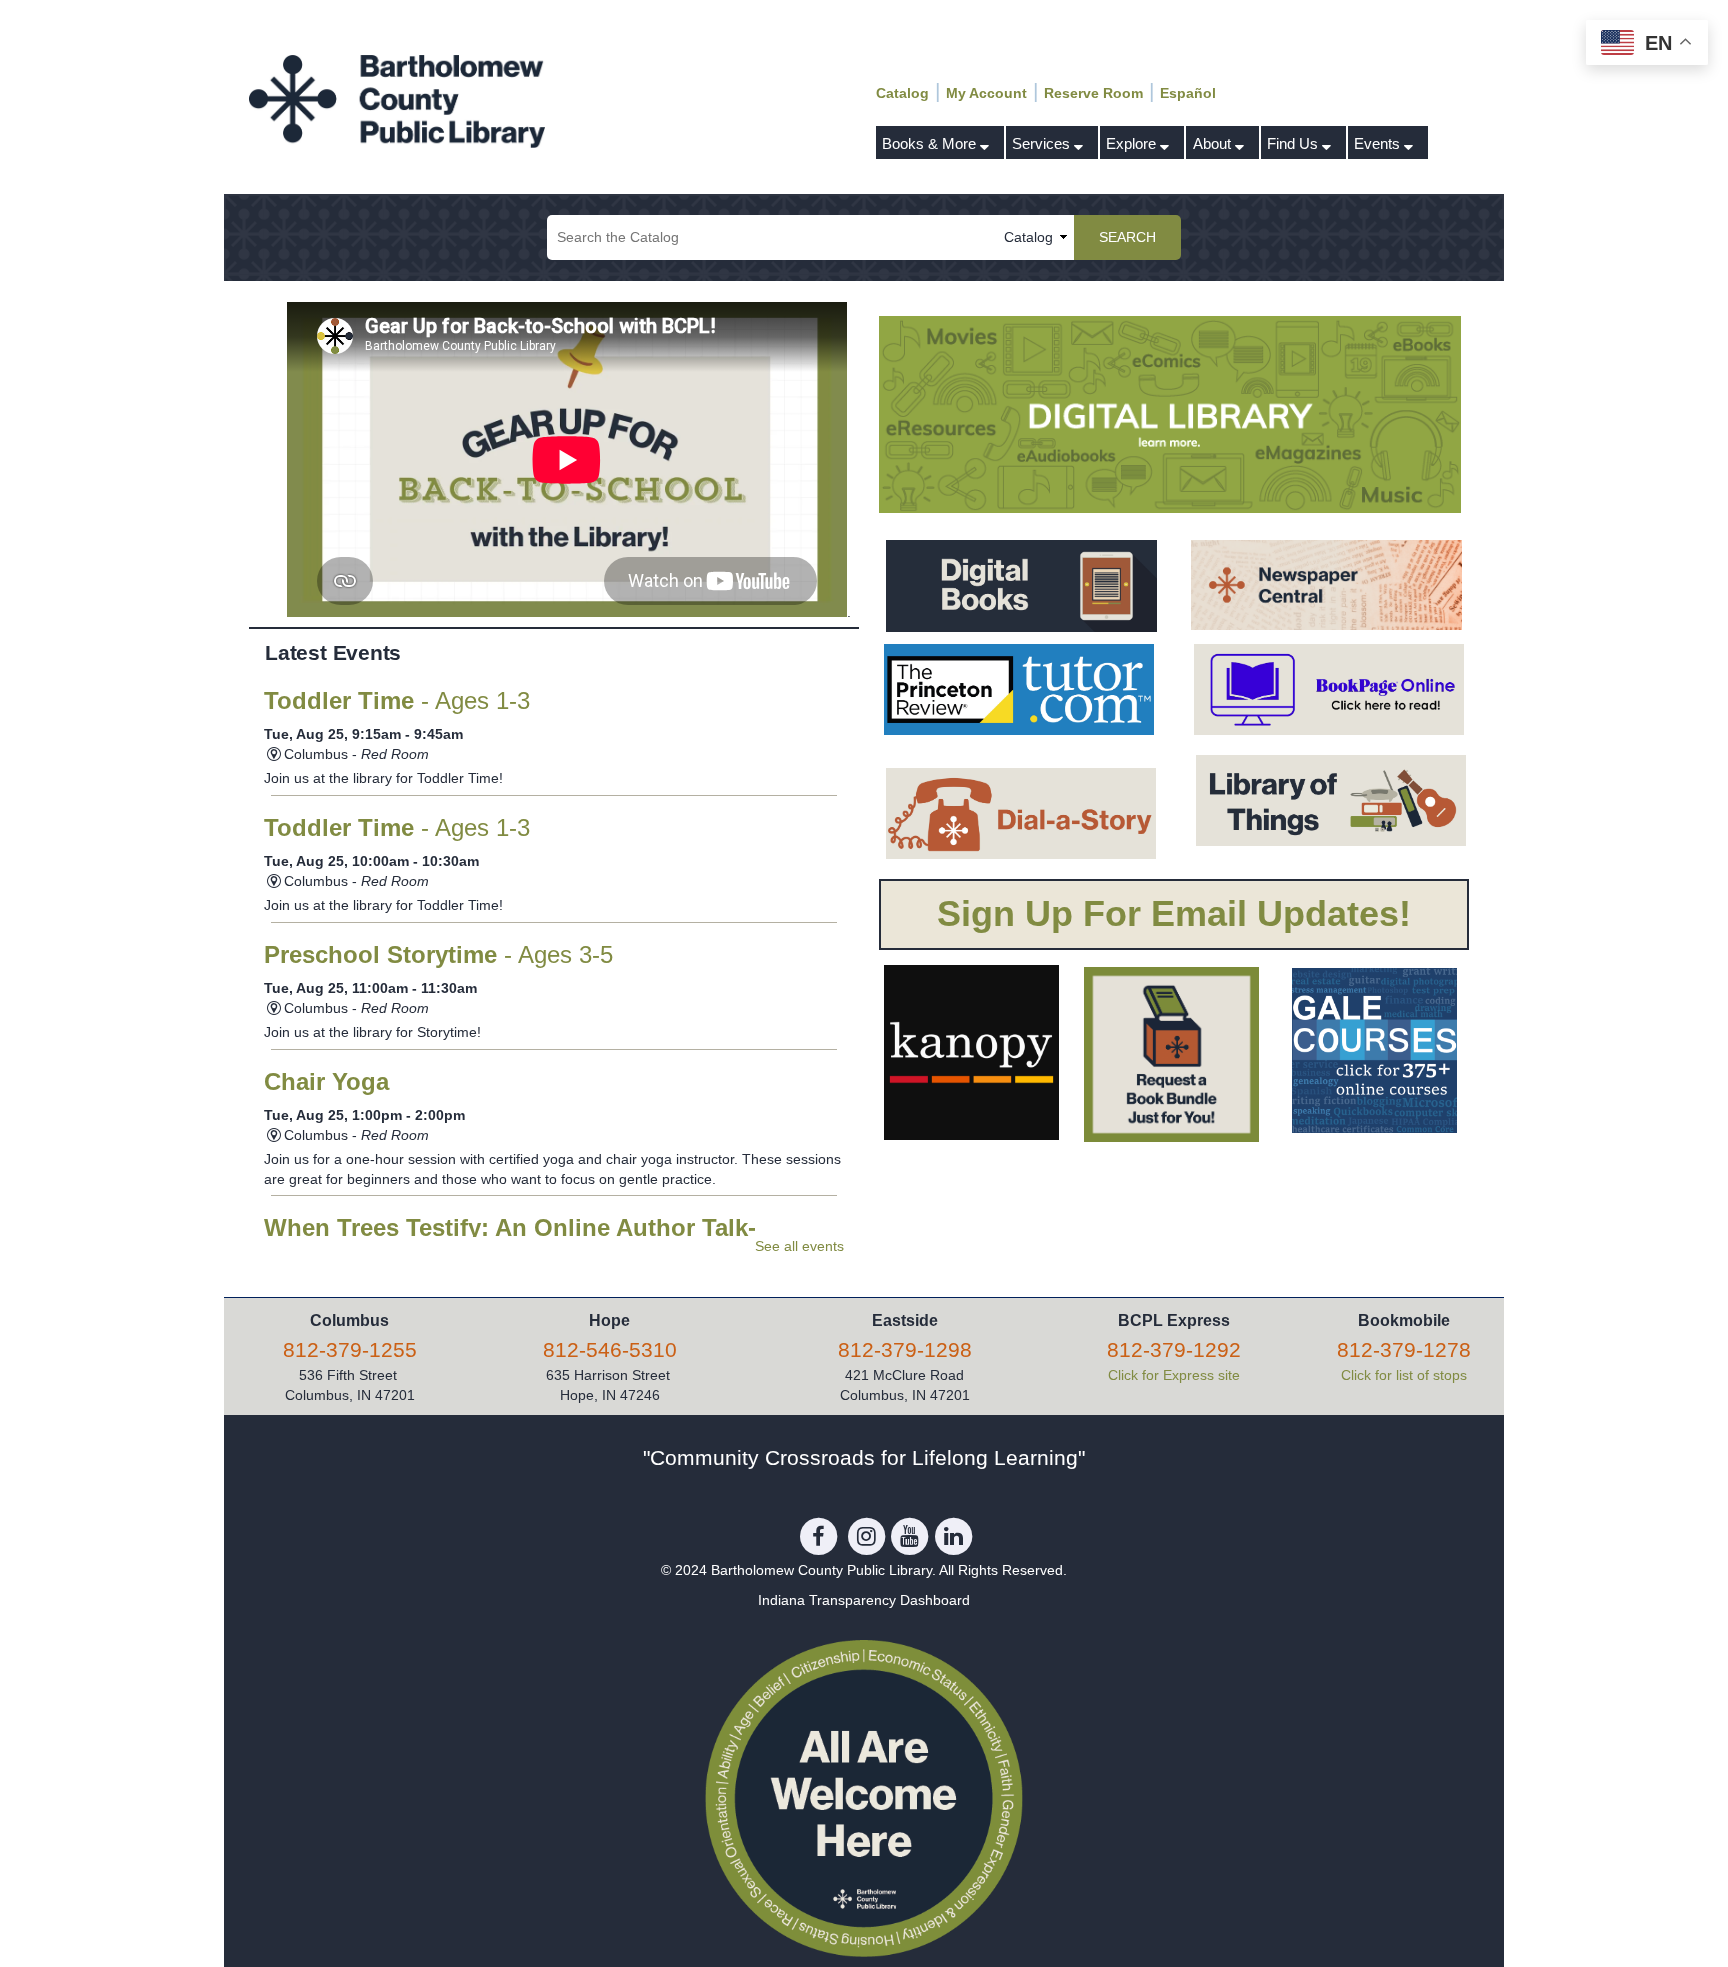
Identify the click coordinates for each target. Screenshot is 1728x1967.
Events (1379, 143)
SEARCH (1127, 237)
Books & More (931, 143)
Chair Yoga (326, 1082)
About (1214, 143)
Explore (1133, 143)
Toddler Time (397, 701)
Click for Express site (1174, 1375)
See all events (799, 1246)
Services (1043, 143)
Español (1188, 93)
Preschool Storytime (438, 955)
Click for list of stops (1404, 1375)
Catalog (902, 93)
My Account (986, 93)
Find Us (1294, 143)
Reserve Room (1093, 93)
